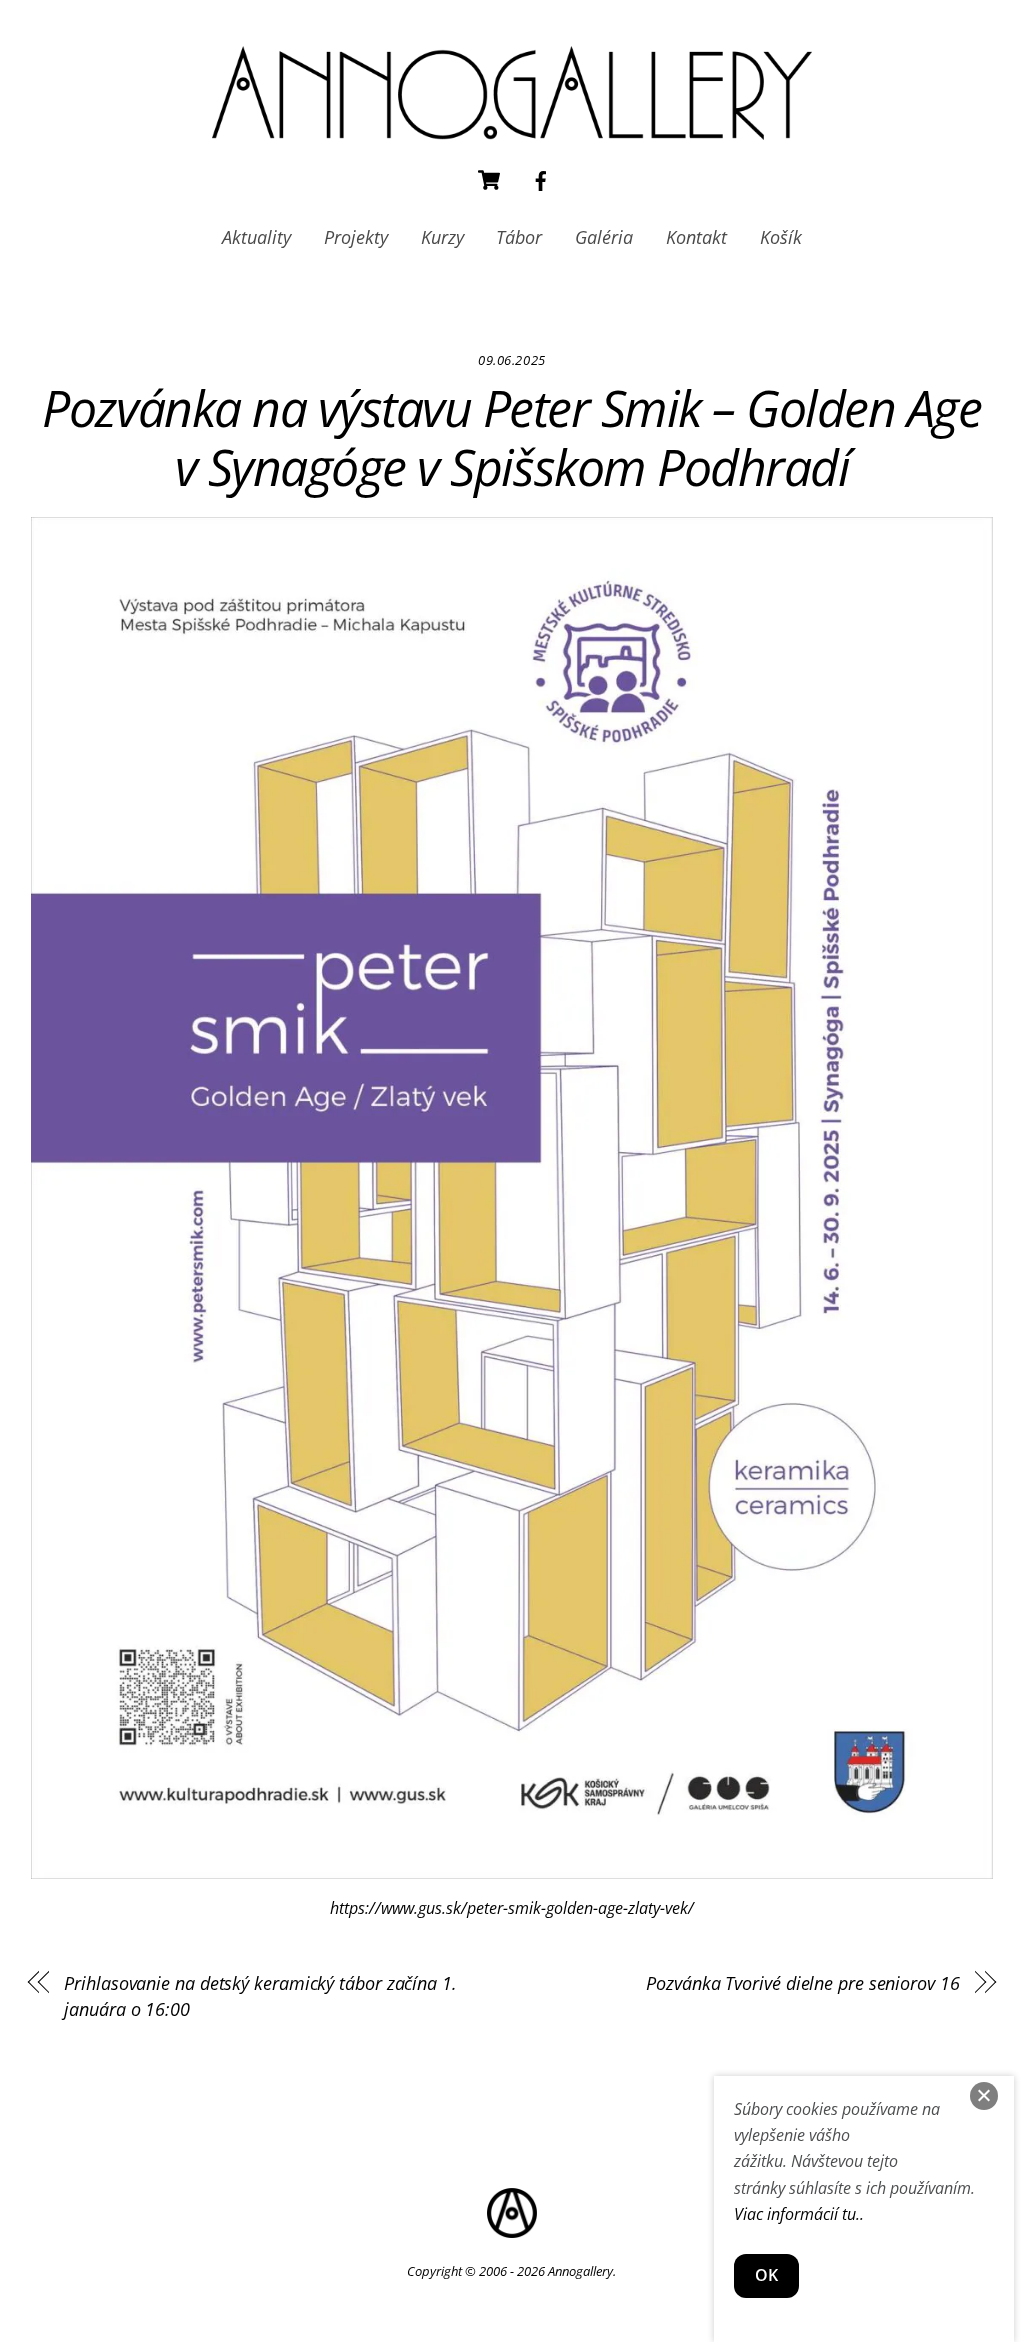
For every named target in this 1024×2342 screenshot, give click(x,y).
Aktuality (256, 237)
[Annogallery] (512, 129)
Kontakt (696, 237)
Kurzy (442, 237)
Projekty (356, 237)
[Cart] (489, 180)
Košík (781, 237)
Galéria (604, 237)
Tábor (519, 237)
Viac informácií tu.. (799, 2214)
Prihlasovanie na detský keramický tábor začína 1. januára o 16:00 (260, 1995)
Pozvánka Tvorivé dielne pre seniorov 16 (802, 1982)
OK (766, 2275)
